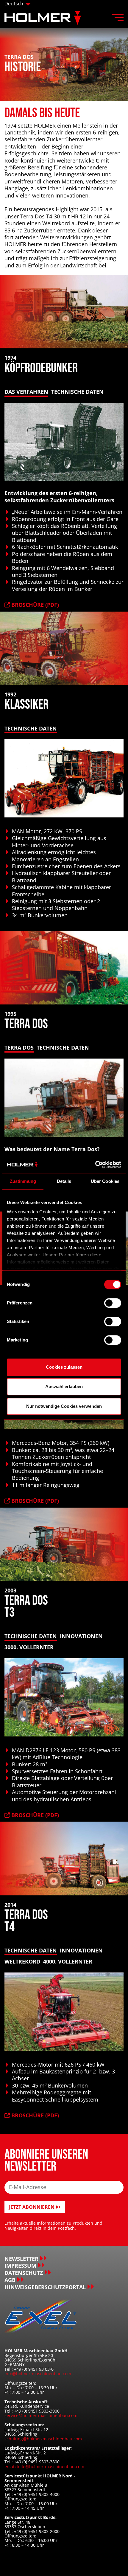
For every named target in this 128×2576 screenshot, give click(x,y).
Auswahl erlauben (64, 1386)
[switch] (113, 1303)
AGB (10, 2280)
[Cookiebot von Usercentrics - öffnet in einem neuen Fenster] (95, 1165)
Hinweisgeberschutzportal (45, 2287)
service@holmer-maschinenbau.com (41, 2415)
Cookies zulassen (64, 1367)
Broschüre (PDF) (34, 605)
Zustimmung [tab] (23, 1181)
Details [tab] (64, 1181)
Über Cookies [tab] (105, 1181)
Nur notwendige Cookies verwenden (64, 1406)
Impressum (20, 2266)
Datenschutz (24, 2273)
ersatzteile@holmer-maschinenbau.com (44, 2467)
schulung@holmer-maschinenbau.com (43, 2439)
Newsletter (21, 2259)
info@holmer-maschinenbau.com (38, 2374)
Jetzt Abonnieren (32, 2207)
